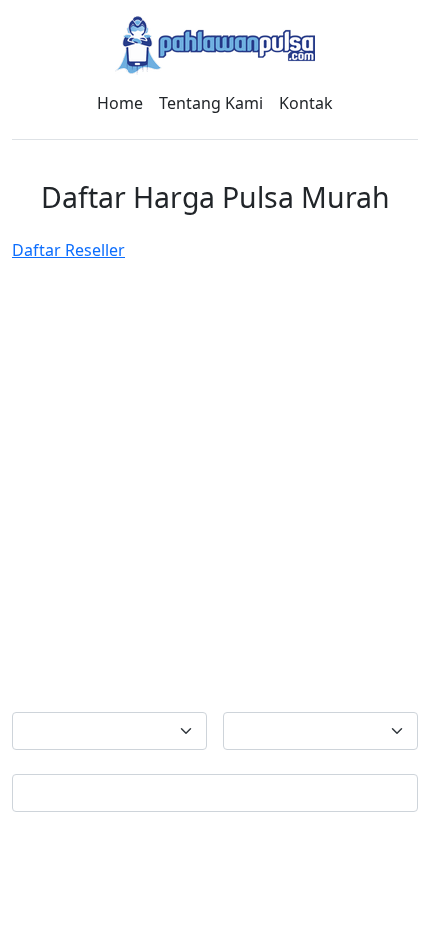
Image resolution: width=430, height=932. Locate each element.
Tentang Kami (211, 103)
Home (120, 103)
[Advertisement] (215, 487)
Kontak (306, 103)
